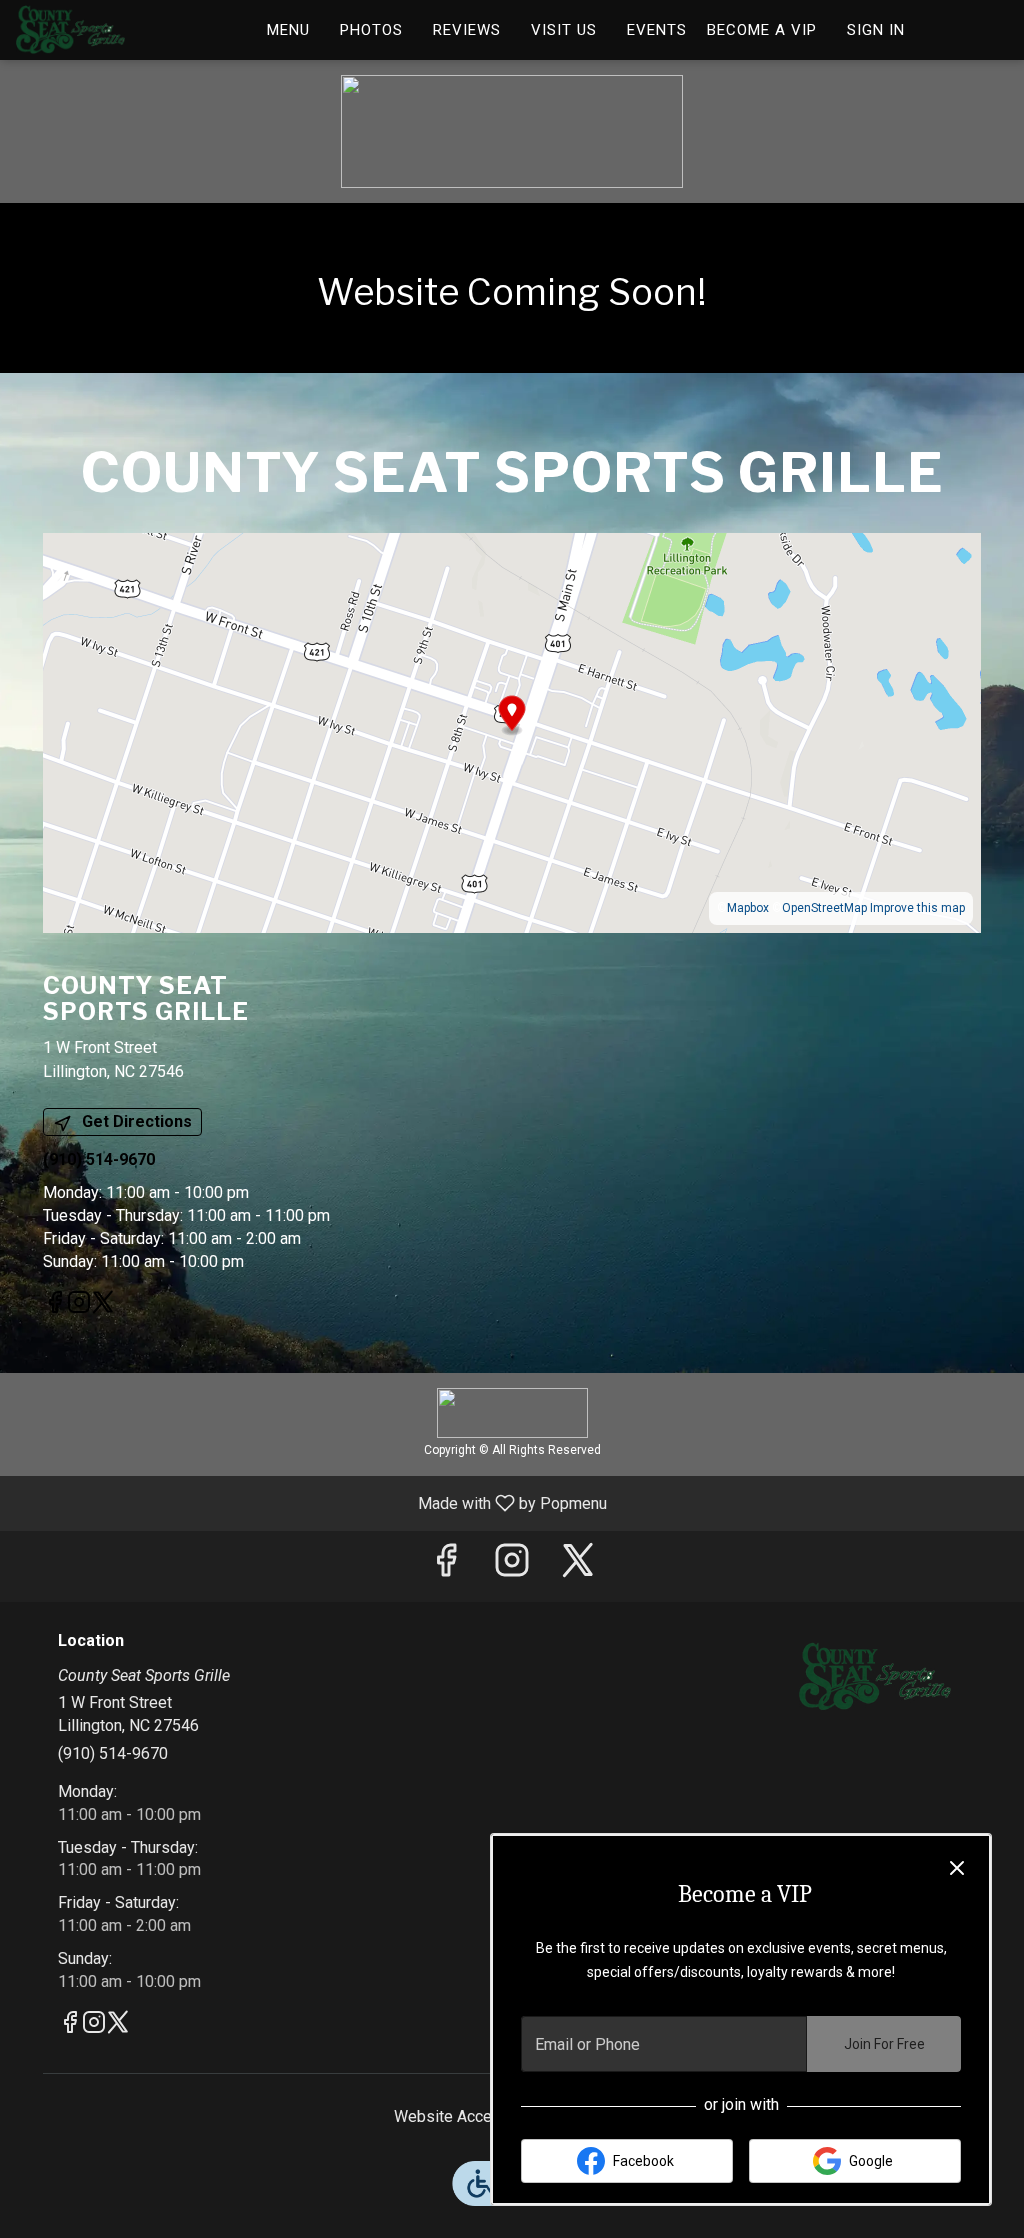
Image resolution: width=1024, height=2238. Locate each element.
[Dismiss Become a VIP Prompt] (957, 1868)
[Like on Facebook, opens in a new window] (55, 1306)
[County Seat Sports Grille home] (106, 30)
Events (657, 30)
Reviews (467, 30)
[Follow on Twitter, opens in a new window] (103, 1306)
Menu (288, 30)
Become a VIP (762, 30)
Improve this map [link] (917, 908)
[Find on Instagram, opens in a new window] (79, 1306)
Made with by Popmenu (311, 1502)
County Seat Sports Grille (875, 1677)
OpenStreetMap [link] (824, 908)
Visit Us (564, 30)
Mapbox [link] (748, 908)
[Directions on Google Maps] (512, 731)
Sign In (876, 30)
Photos (371, 30)
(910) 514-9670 (113, 1753)
